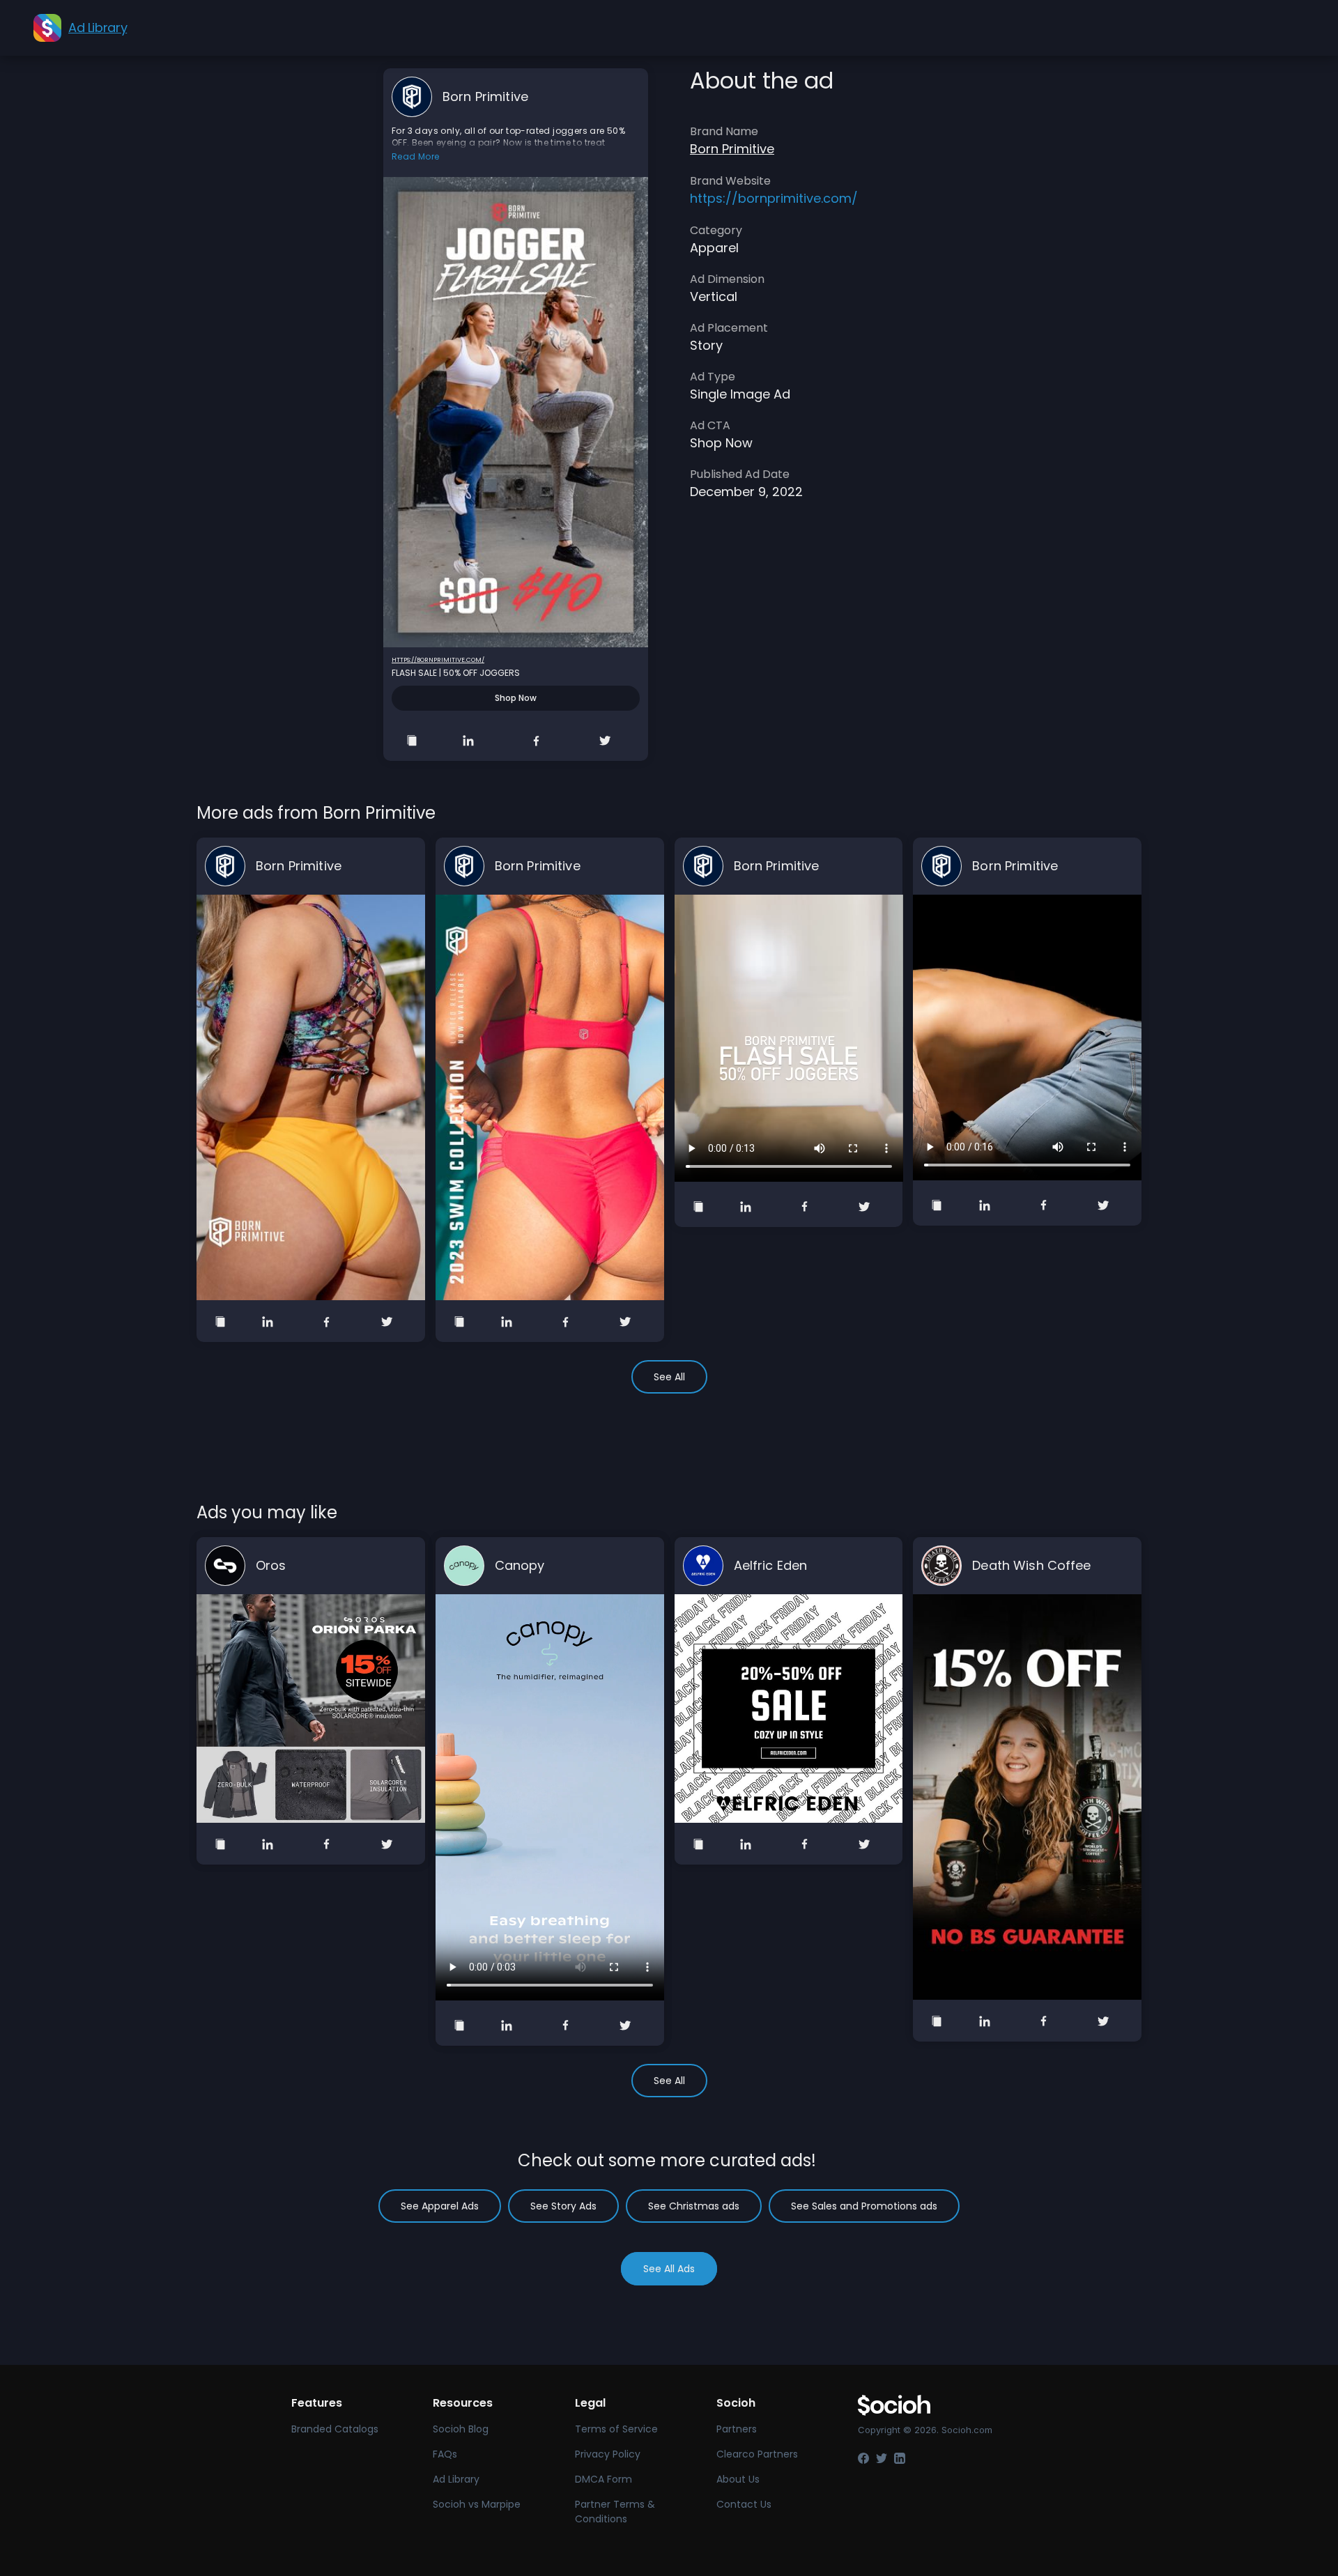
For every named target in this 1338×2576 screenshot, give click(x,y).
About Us (738, 2479)
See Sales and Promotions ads (864, 2206)
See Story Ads (563, 2206)
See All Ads (669, 2269)
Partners (737, 2429)
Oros (271, 1565)
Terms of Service (616, 2429)
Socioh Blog (461, 2429)
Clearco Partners (757, 2454)
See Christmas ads (694, 2206)
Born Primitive (485, 97)
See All (669, 1377)
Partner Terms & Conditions (615, 2512)
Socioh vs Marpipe (477, 2504)
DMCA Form (603, 2479)
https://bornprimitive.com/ (438, 660)
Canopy (520, 1565)
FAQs (445, 2454)
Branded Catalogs (335, 2429)
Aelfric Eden (771, 1565)
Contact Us (744, 2504)
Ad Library (456, 2479)
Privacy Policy (608, 2454)
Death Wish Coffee (1031, 1565)
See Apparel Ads (440, 2206)
